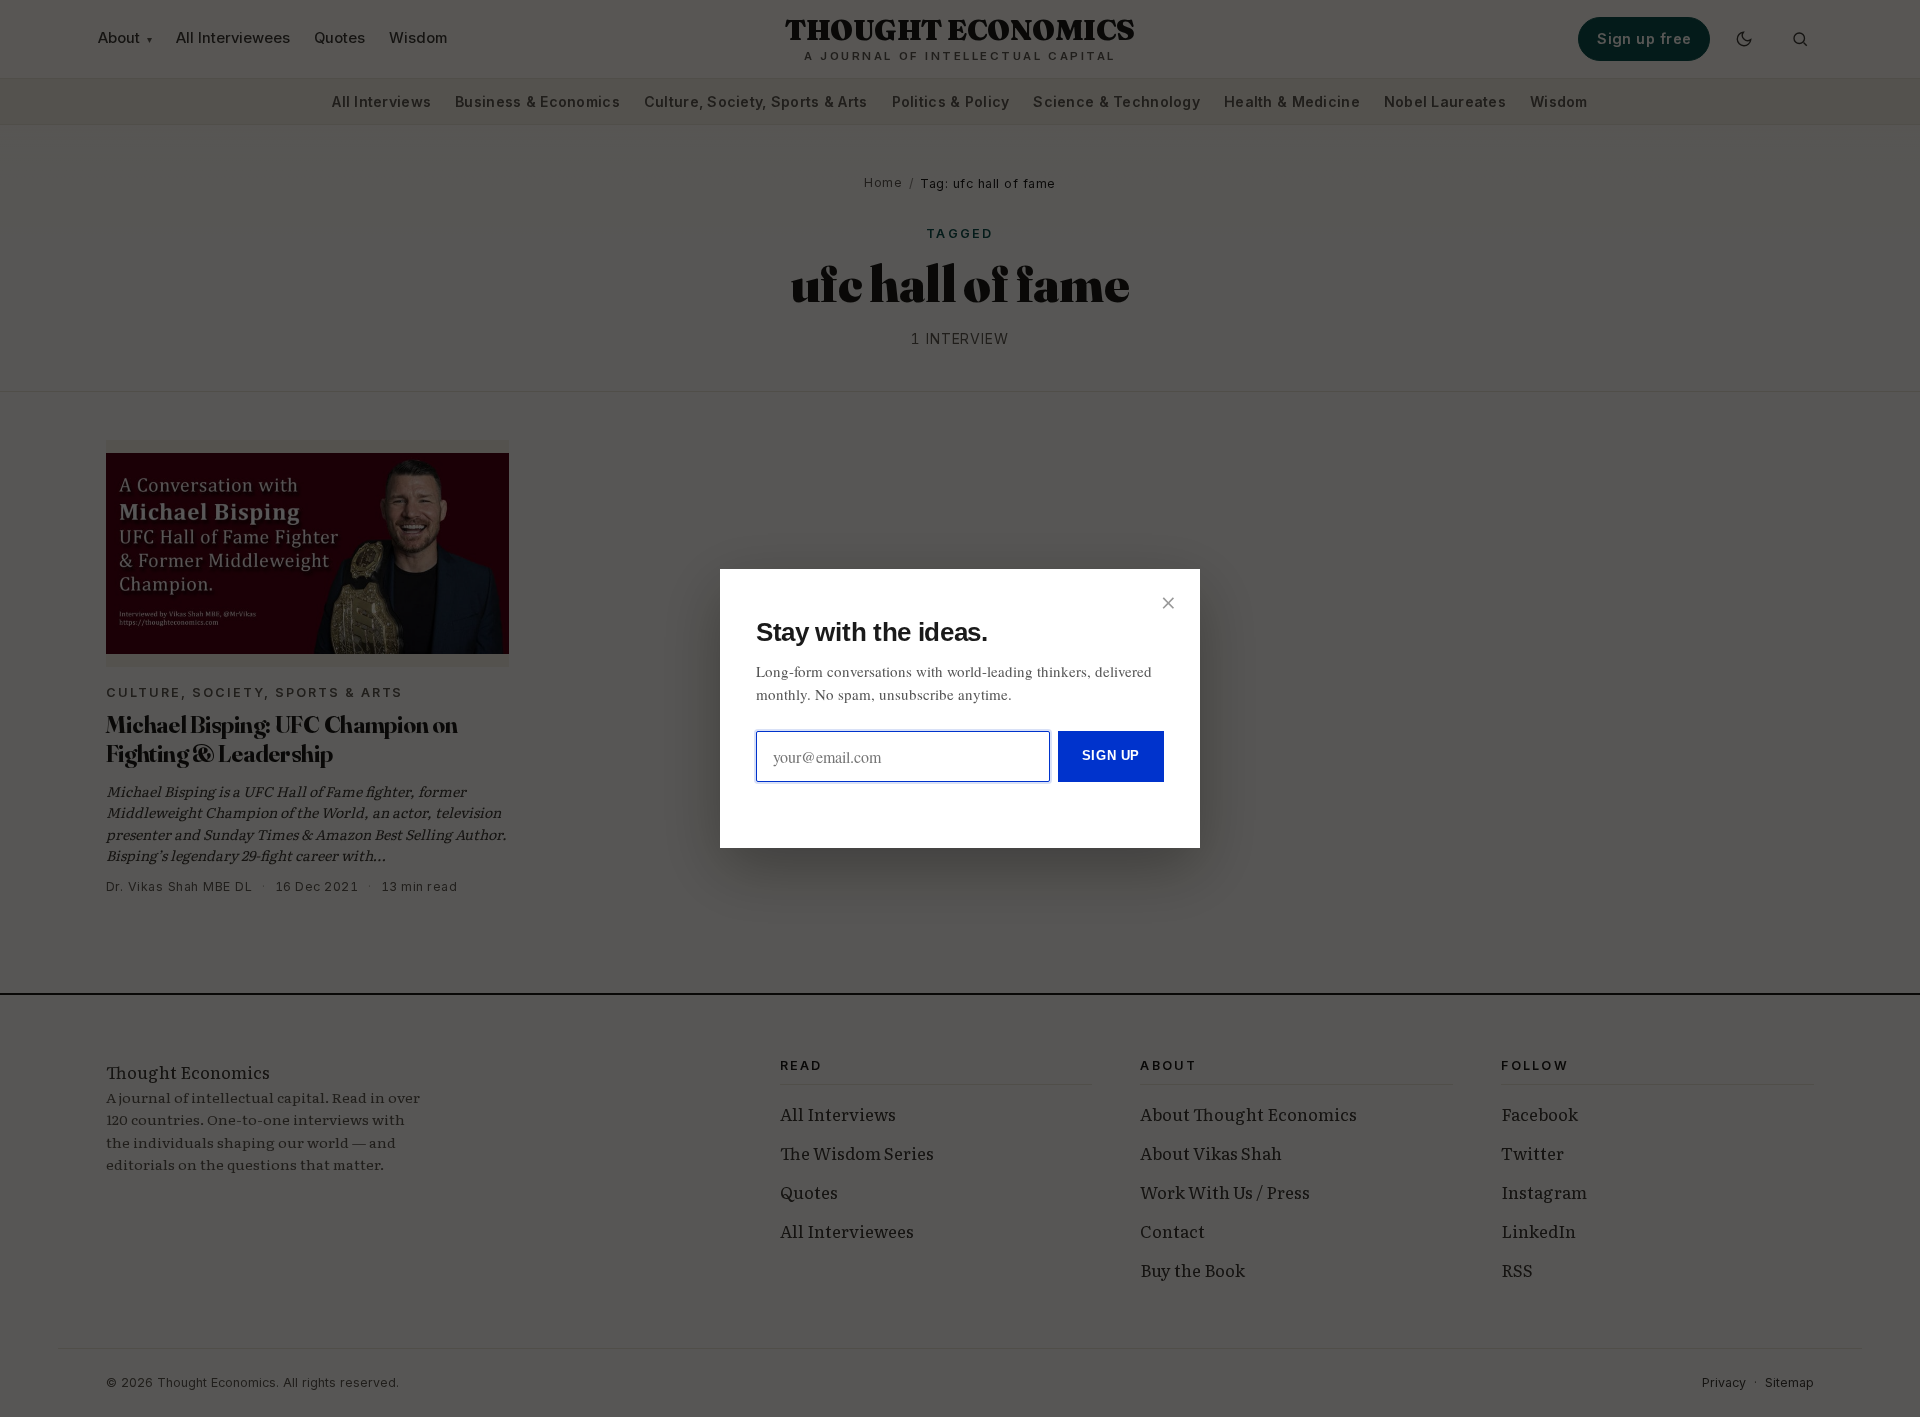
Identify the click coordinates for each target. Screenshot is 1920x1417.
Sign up (1111, 755)
